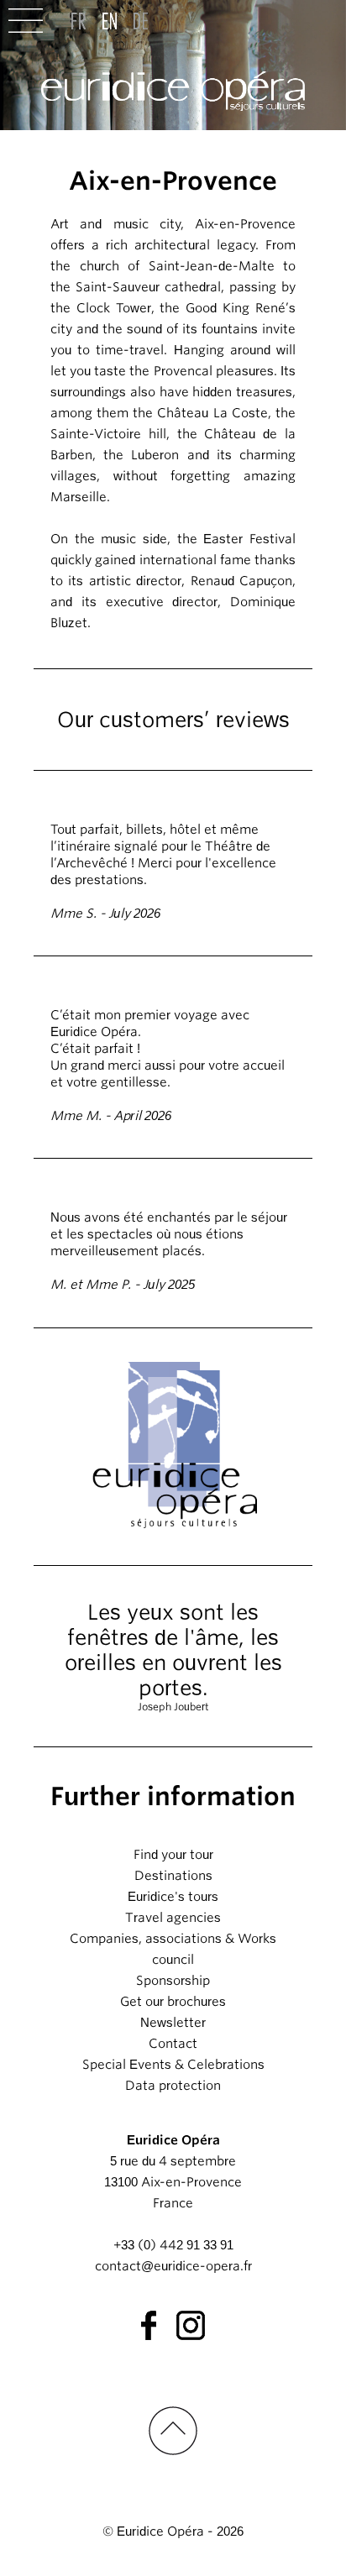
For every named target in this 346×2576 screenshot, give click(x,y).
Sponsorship (173, 1981)
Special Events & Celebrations (173, 2065)
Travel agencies (173, 1918)
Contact (173, 2044)
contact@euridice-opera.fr (173, 2266)
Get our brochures (173, 2002)
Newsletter (173, 2023)
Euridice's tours (173, 1897)
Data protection (173, 2086)
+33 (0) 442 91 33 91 (173, 2245)
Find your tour (173, 1855)
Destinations (173, 1876)
